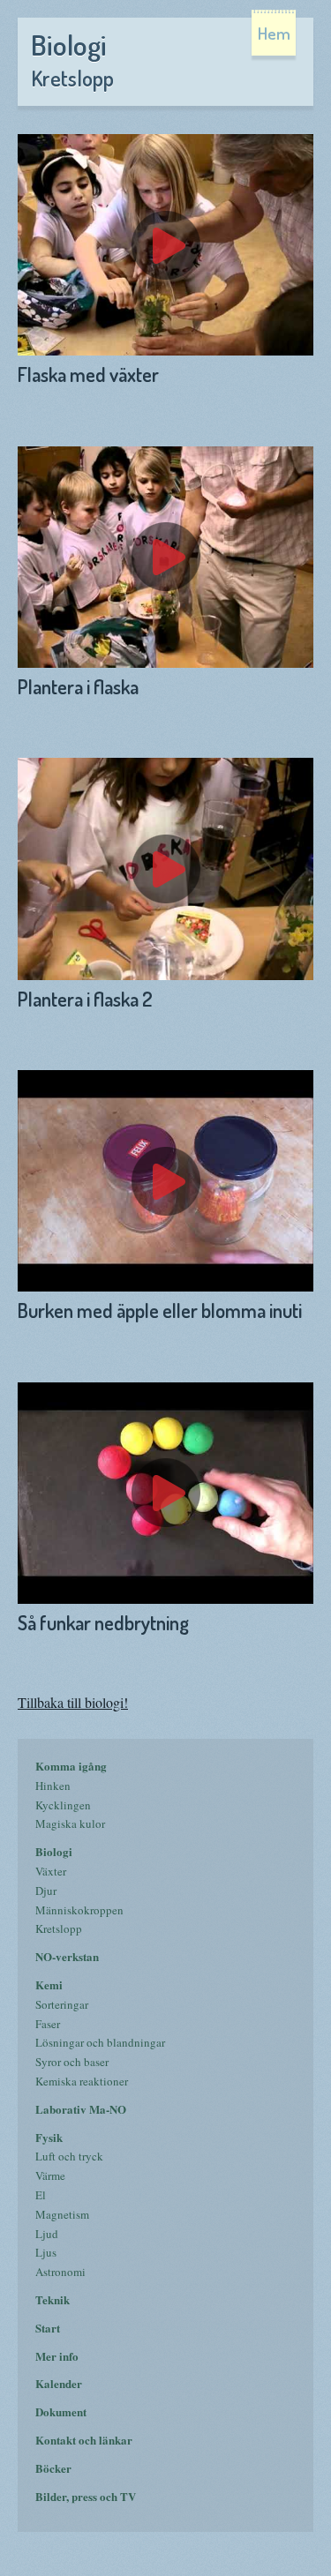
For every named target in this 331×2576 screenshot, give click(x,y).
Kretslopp (59, 1928)
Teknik (53, 2299)
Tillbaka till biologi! (73, 1703)
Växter (51, 1871)
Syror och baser (72, 2062)
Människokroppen (79, 1910)
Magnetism (62, 2214)
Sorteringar (62, 2004)
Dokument (61, 2411)
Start (48, 2328)
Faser (48, 2024)
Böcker (53, 2468)
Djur (46, 1891)
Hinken (53, 1786)
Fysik (49, 2137)
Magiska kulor (70, 1823)
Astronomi (60, 2272)
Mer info (57, 2356)
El (41, 2195)
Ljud (47, 2234)
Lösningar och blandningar (100, 2042)
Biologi (54, 1851)
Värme (50, 2175)
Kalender (59, 2383)
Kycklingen (63, 1805)
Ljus (46, 2252)
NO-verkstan (67, 1956)
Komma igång (71, 1766)
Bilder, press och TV (86, 2496)
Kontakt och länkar (84, 2440)
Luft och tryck (69, 2156)
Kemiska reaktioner (82, 2081)
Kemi (49, 1984)
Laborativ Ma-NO (81, 2109)
